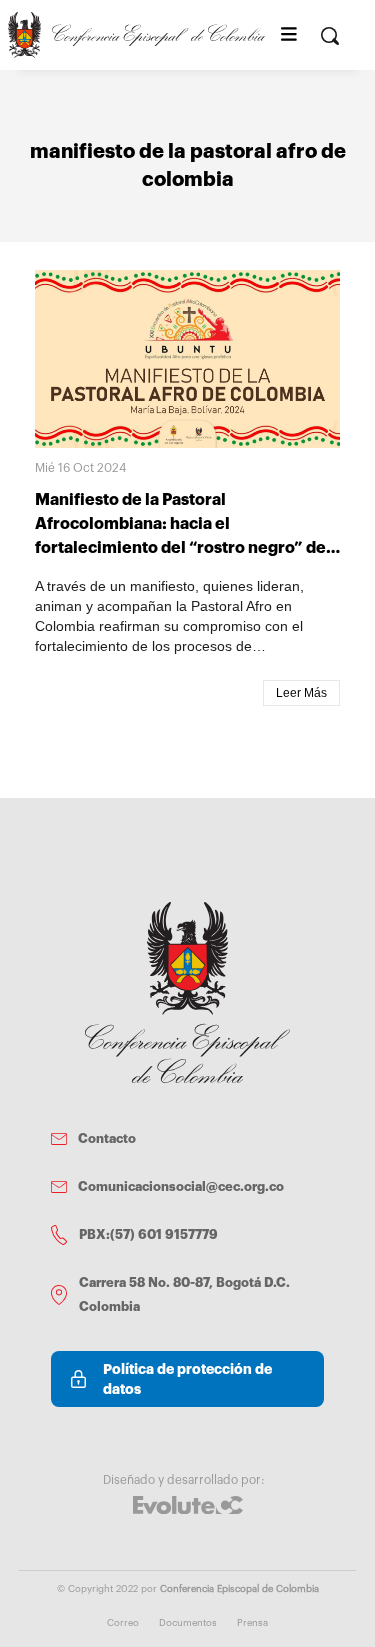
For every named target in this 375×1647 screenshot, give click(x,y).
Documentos (188, 1623)
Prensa (252, 1623)
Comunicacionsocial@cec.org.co (181, 1186)
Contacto (107, 1138)
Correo (123, 1623)
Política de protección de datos (187, 1379)
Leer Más (301, 693)
